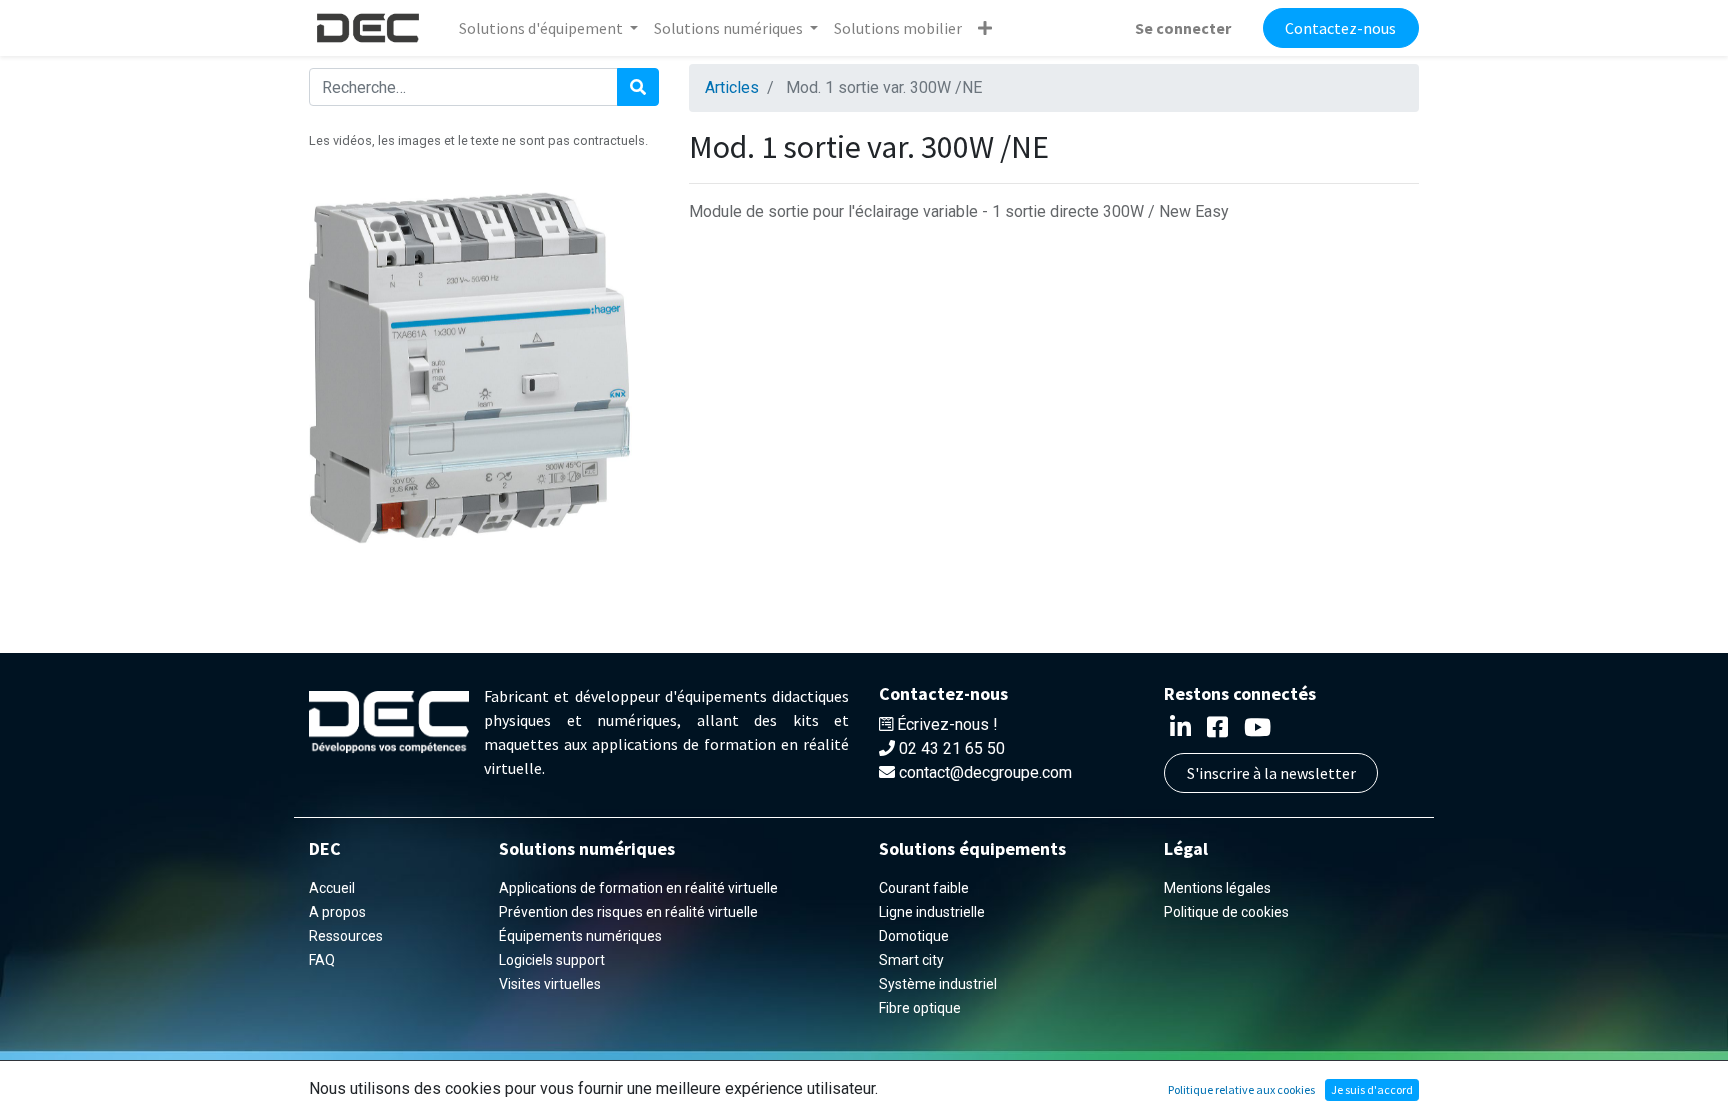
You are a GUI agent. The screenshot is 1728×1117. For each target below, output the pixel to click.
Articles (732, 87)
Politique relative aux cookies (1241, 1089)
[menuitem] (898, 28)
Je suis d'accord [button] (1372, 1089)
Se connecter (1183, 28)
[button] (985, 28)
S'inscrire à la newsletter (1271, 773)
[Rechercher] (638, 87)
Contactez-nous (1340, 28)
